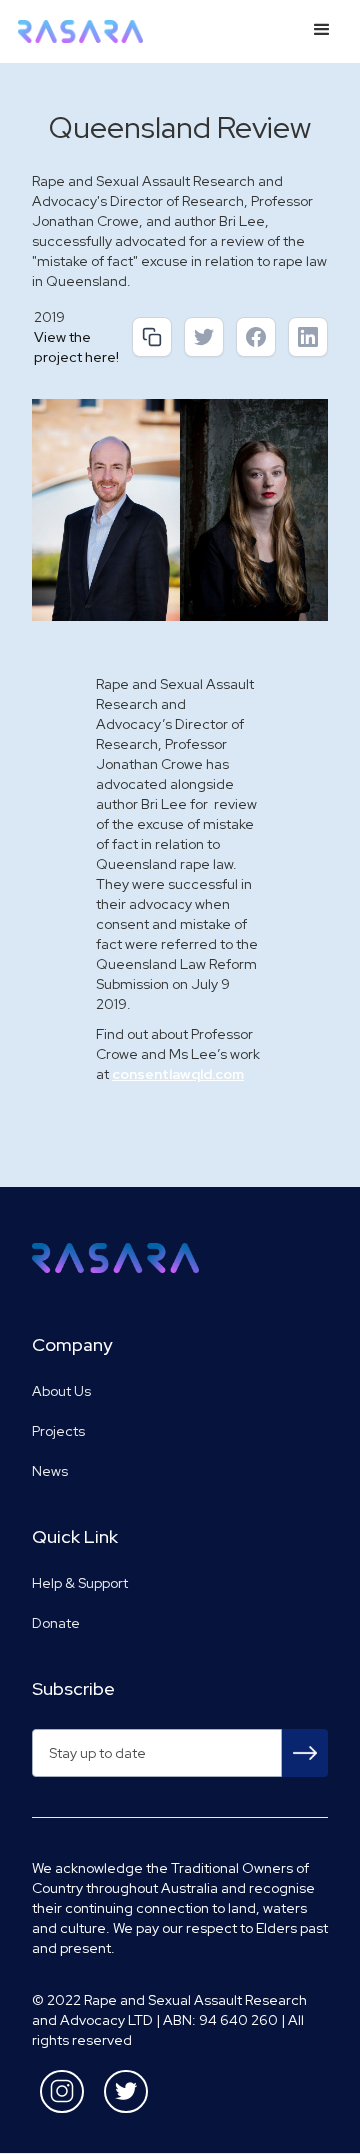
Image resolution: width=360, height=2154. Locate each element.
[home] (83, 31)
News (50, 1471)
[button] (322, 30)
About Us (61, 1391)
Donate (56, 1623)
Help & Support (80, 1583)
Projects (58, 1431)
